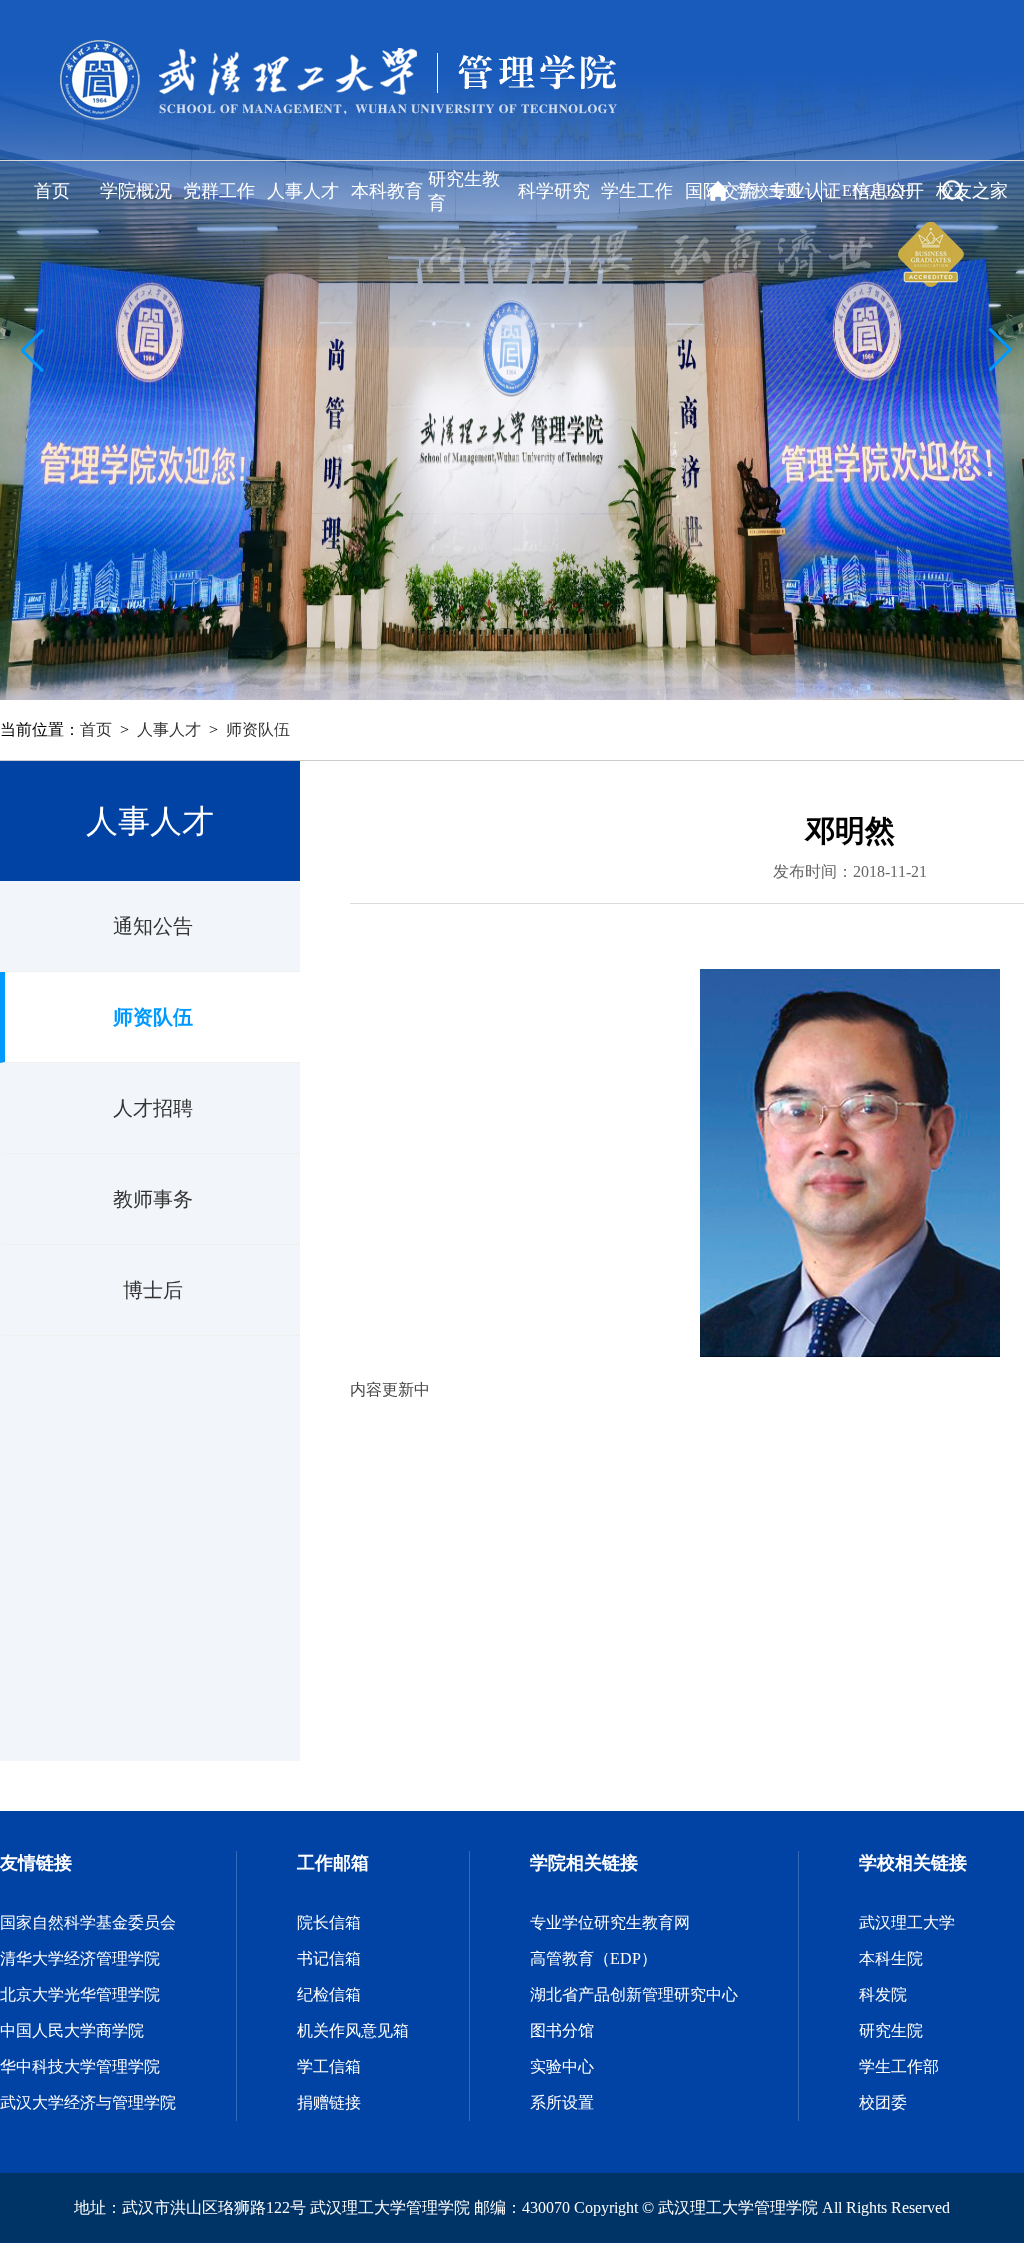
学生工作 (637, 191)
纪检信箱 (329, 1994)
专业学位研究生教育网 (610, 1922)
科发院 (883, 1994)
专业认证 (805, 191)
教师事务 (153, 1199)
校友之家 (972, 191)
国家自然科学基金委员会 (88, 1922)
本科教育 (387, 191)
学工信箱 (329, 2066)
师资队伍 (258, 729)
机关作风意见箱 (353, 2030)
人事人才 (303, 191)
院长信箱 (329, 1922)
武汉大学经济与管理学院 (88, 2102)
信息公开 (888, 191)
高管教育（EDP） (593, 1958)
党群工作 (219, 191)
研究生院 (891, 2030)
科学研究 (554, 191)
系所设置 (562, 2102)
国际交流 (721, 191)
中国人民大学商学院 (72, 2030)
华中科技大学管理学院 (80, 2066)
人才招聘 (153, 1108)
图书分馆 (562, 2030)
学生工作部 (899, 2066)
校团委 (883, 2102)
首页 (52, 191)
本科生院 (891, 1958)
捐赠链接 (329, 2102)
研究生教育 (464, 191)
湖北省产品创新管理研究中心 (634, 1994)
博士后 (153, 1290)
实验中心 (562, 2066)
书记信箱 (329, 1958)
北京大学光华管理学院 (80, 1994)
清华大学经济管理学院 (80, 1958)
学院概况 (136, 191)
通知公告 (153, 926)
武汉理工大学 (907, 1922)
